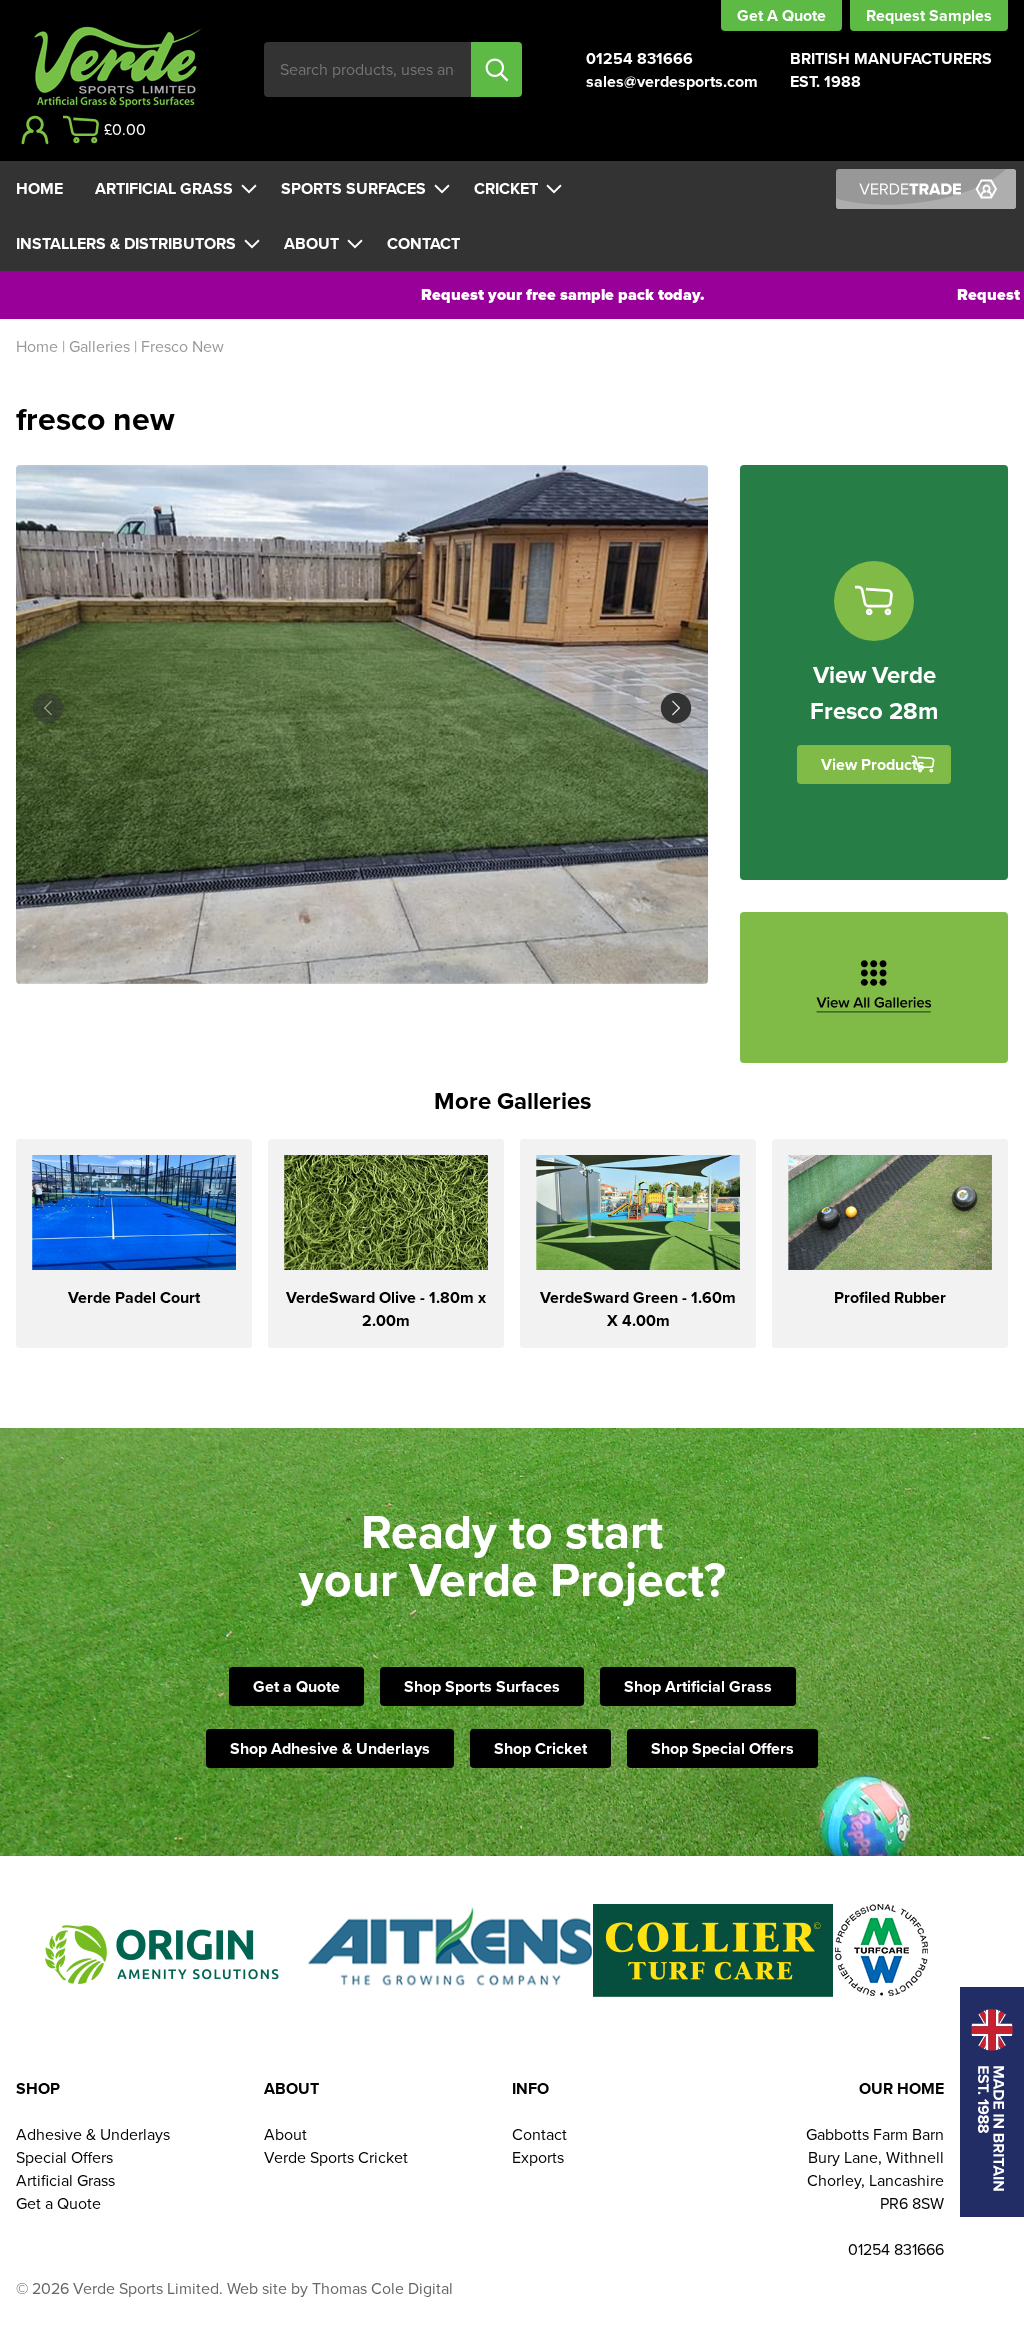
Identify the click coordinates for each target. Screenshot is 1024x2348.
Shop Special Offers (722, 1748)
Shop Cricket (540, 1748)
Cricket (506, 188)
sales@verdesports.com (672, 81)
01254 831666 (639, 58)
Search (497, 69)
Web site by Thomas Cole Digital (340, 2288)
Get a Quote (296, 1686)
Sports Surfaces (353, 188)
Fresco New (182, 346)
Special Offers (64, 2157)
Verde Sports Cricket (336, 2157)
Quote (804, 15)
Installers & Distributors (126, 243)
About (311, 243)
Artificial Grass (164, 188)
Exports (538, 2157)
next (535, 708)
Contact (423, 243)
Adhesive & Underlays (93, 2134)
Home (39, 188)
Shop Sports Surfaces (482, 1686)
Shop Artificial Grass (698, 1686)
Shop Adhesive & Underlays (330, 1748)
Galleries (99, 346)
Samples (960, 15)
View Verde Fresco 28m (874, 693)
